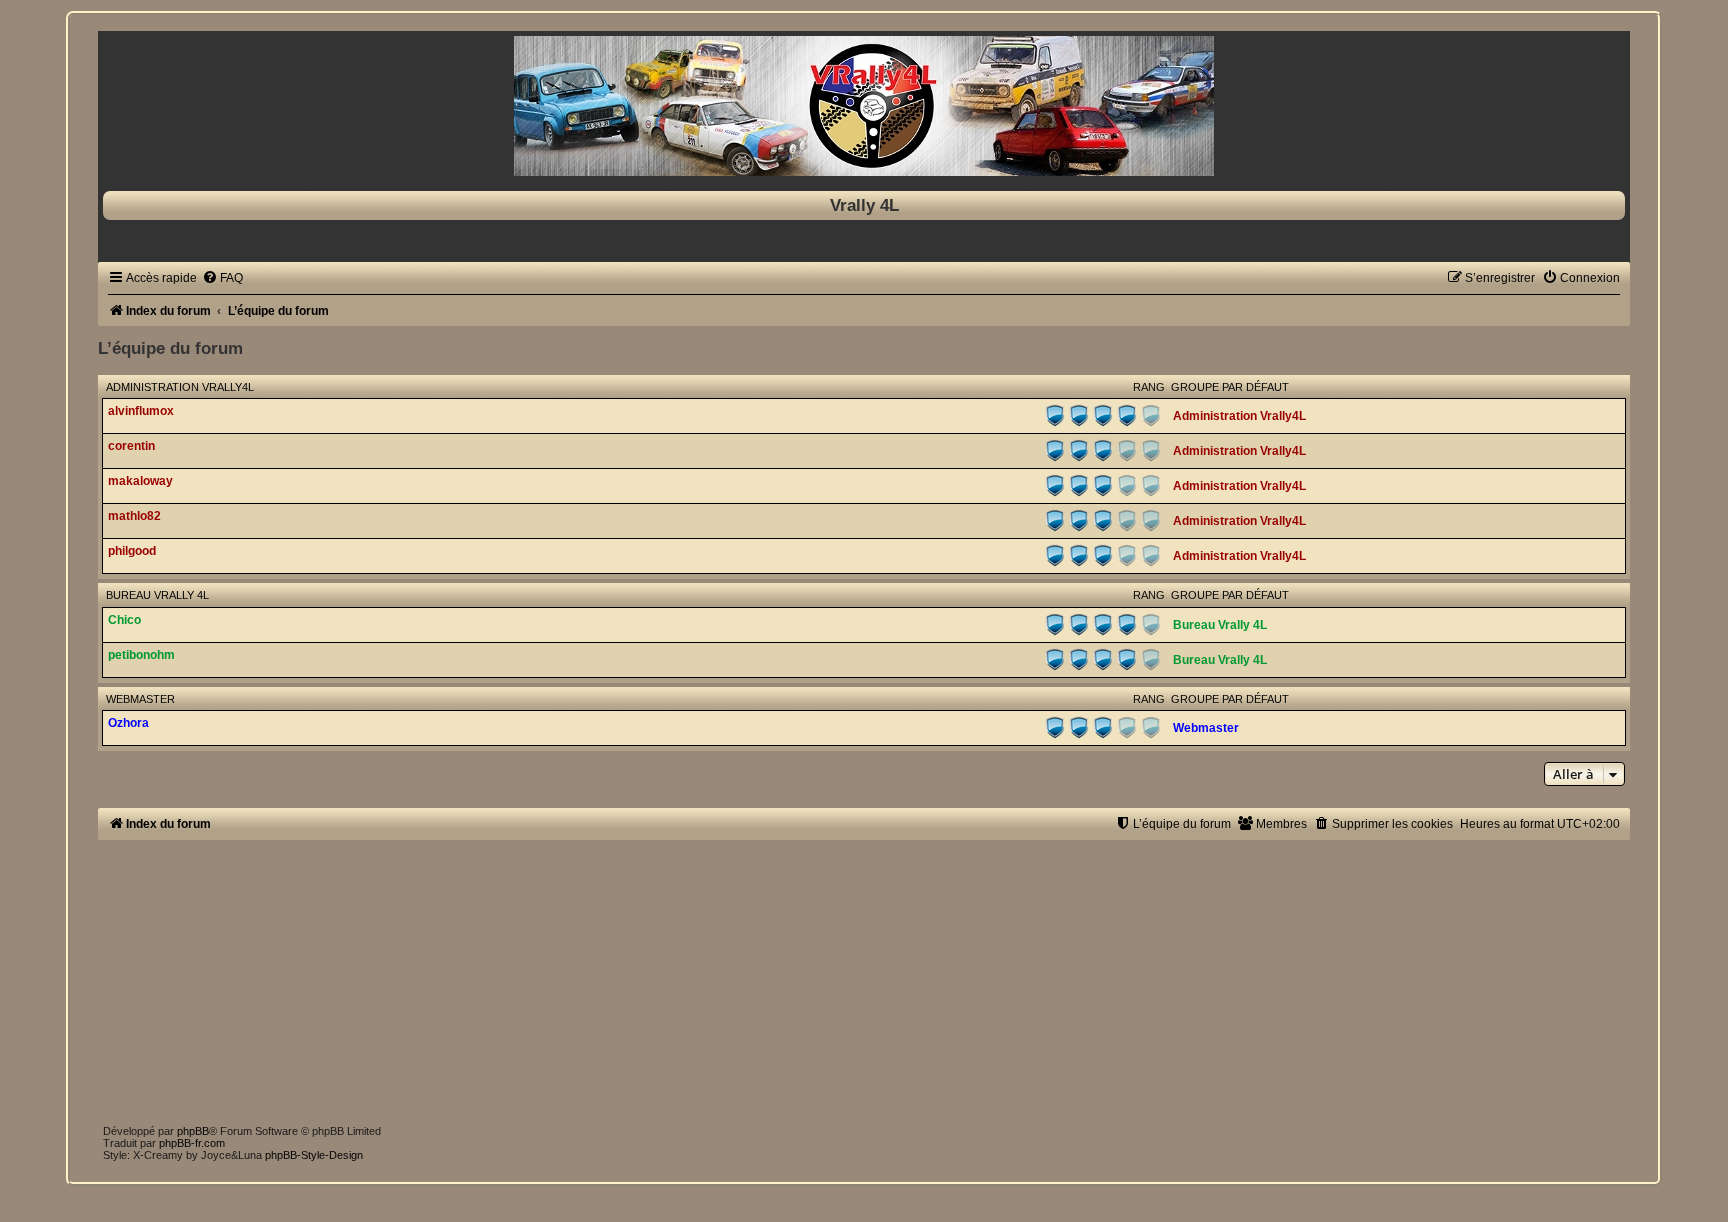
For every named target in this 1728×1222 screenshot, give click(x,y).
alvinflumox (141, 411)
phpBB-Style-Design (314, 1155)
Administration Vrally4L (180, 387)
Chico (124, 620)
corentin (131, 446)
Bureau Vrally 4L (157, 595)
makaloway (140, 481)
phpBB (193, 1131)
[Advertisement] (698, 980)
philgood (132, 551)
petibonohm (141, 655)
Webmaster (140, 699)
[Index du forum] (863, 106)
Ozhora (128, 723)
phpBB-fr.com (192, 1143)
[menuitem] (222, 278)
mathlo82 (134, 516)
